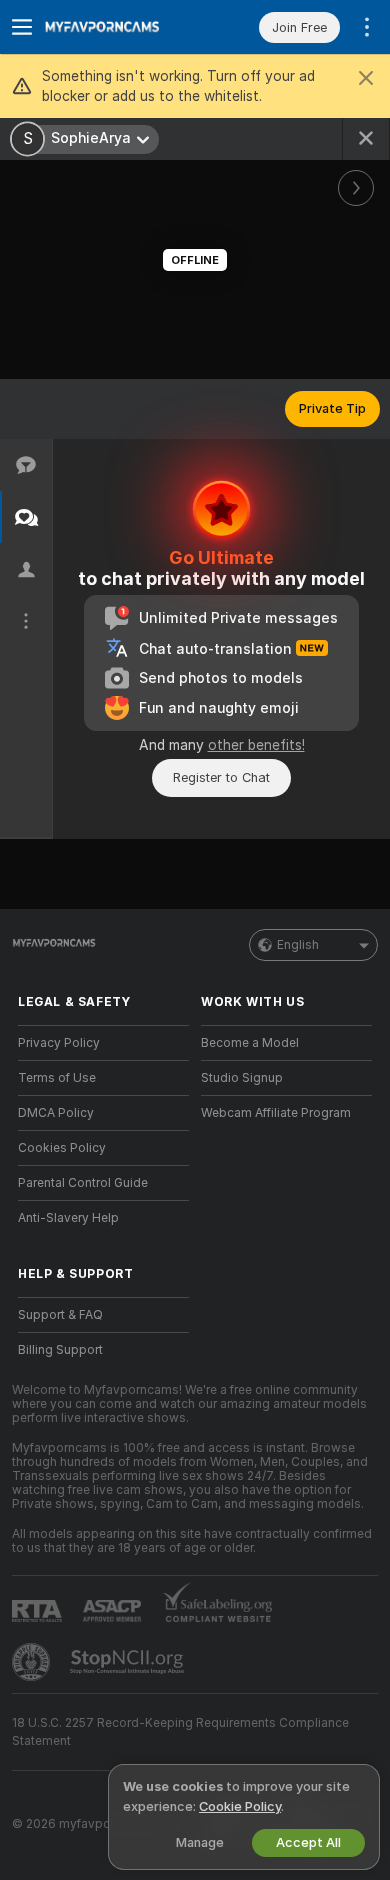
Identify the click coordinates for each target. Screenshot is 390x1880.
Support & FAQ (60, 1315)
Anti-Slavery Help (68, 1218)
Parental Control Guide (83, 1183)
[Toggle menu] (22, 27)
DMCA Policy (56, 1113)
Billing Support (60, 1350)
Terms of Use (57, 1078)
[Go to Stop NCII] (129, 1662)
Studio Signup (242, 1078)
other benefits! (256, 745)
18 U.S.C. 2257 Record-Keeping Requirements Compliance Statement (180, 1732)
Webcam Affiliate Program (276, 1113)
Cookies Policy (62, 1148)
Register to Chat (221, 777)
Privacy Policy (59, 1043)
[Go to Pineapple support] (33, 1662)
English (298, 945)
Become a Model (250, 1043)
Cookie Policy (240, 1806)
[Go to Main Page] (119, 27)
